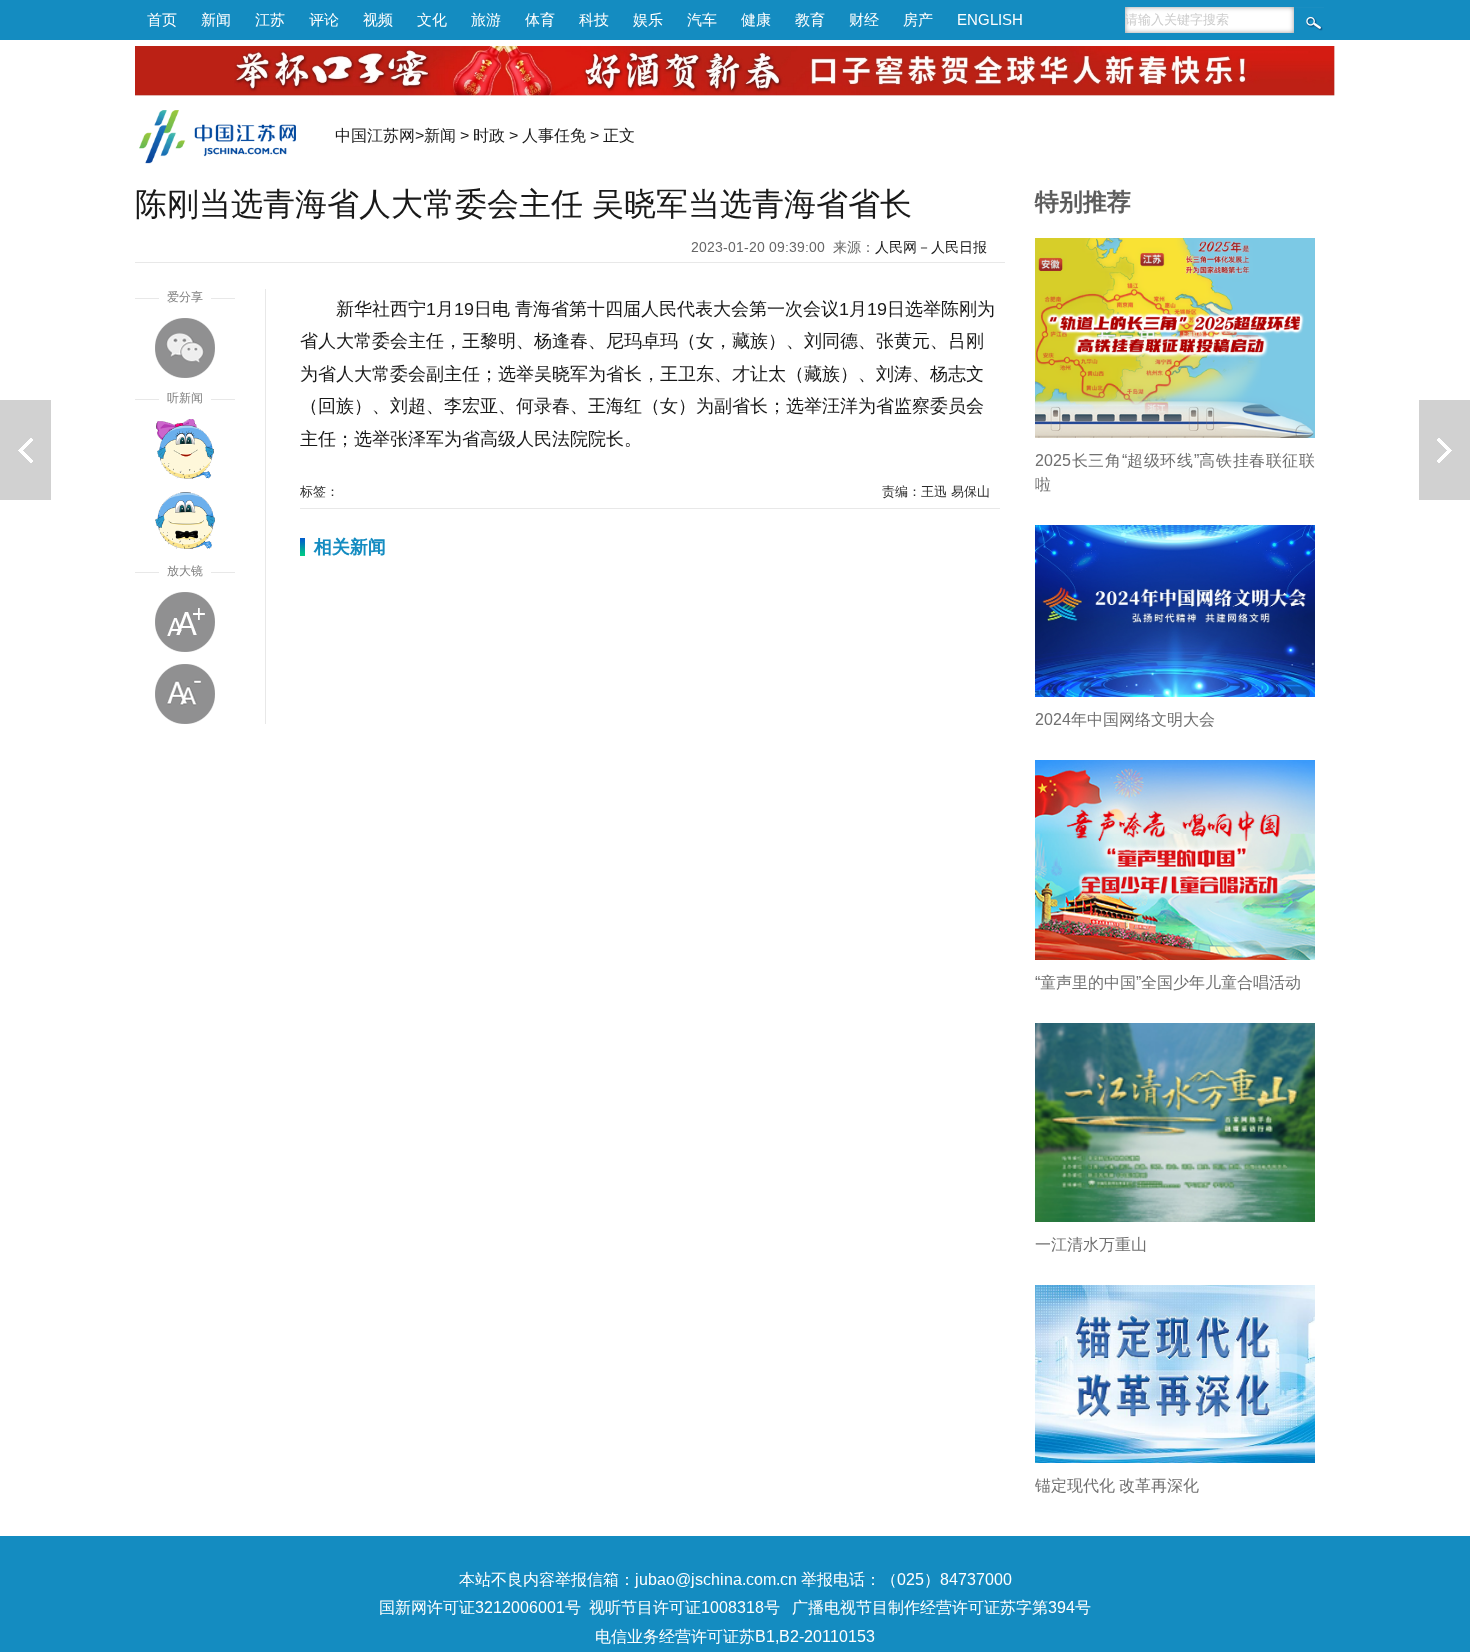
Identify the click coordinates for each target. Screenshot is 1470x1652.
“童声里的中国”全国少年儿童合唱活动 (1168, 982)
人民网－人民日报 (931, 247)
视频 (378, 19)
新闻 (216, 19)
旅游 (486, 19)
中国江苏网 (375, 135)
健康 (756, 19)
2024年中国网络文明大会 (1125, 719)
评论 (324, 19)
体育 (540, 19)
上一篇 (25, 450)
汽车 (702, 19)
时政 (489, 135)
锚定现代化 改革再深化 (1117, 1485)
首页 (162, 19)
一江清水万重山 (1091, 1244)
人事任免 (554, 135)
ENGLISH (990, 19)
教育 (810, 19)
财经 (864, 19)
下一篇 (1444, 450)
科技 (594, 19)
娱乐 (648, 19)
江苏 (270, 19)
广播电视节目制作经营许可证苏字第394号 (941, 1607)
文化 (432, 19)
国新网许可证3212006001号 (480, 1607)
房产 (918, 19)
